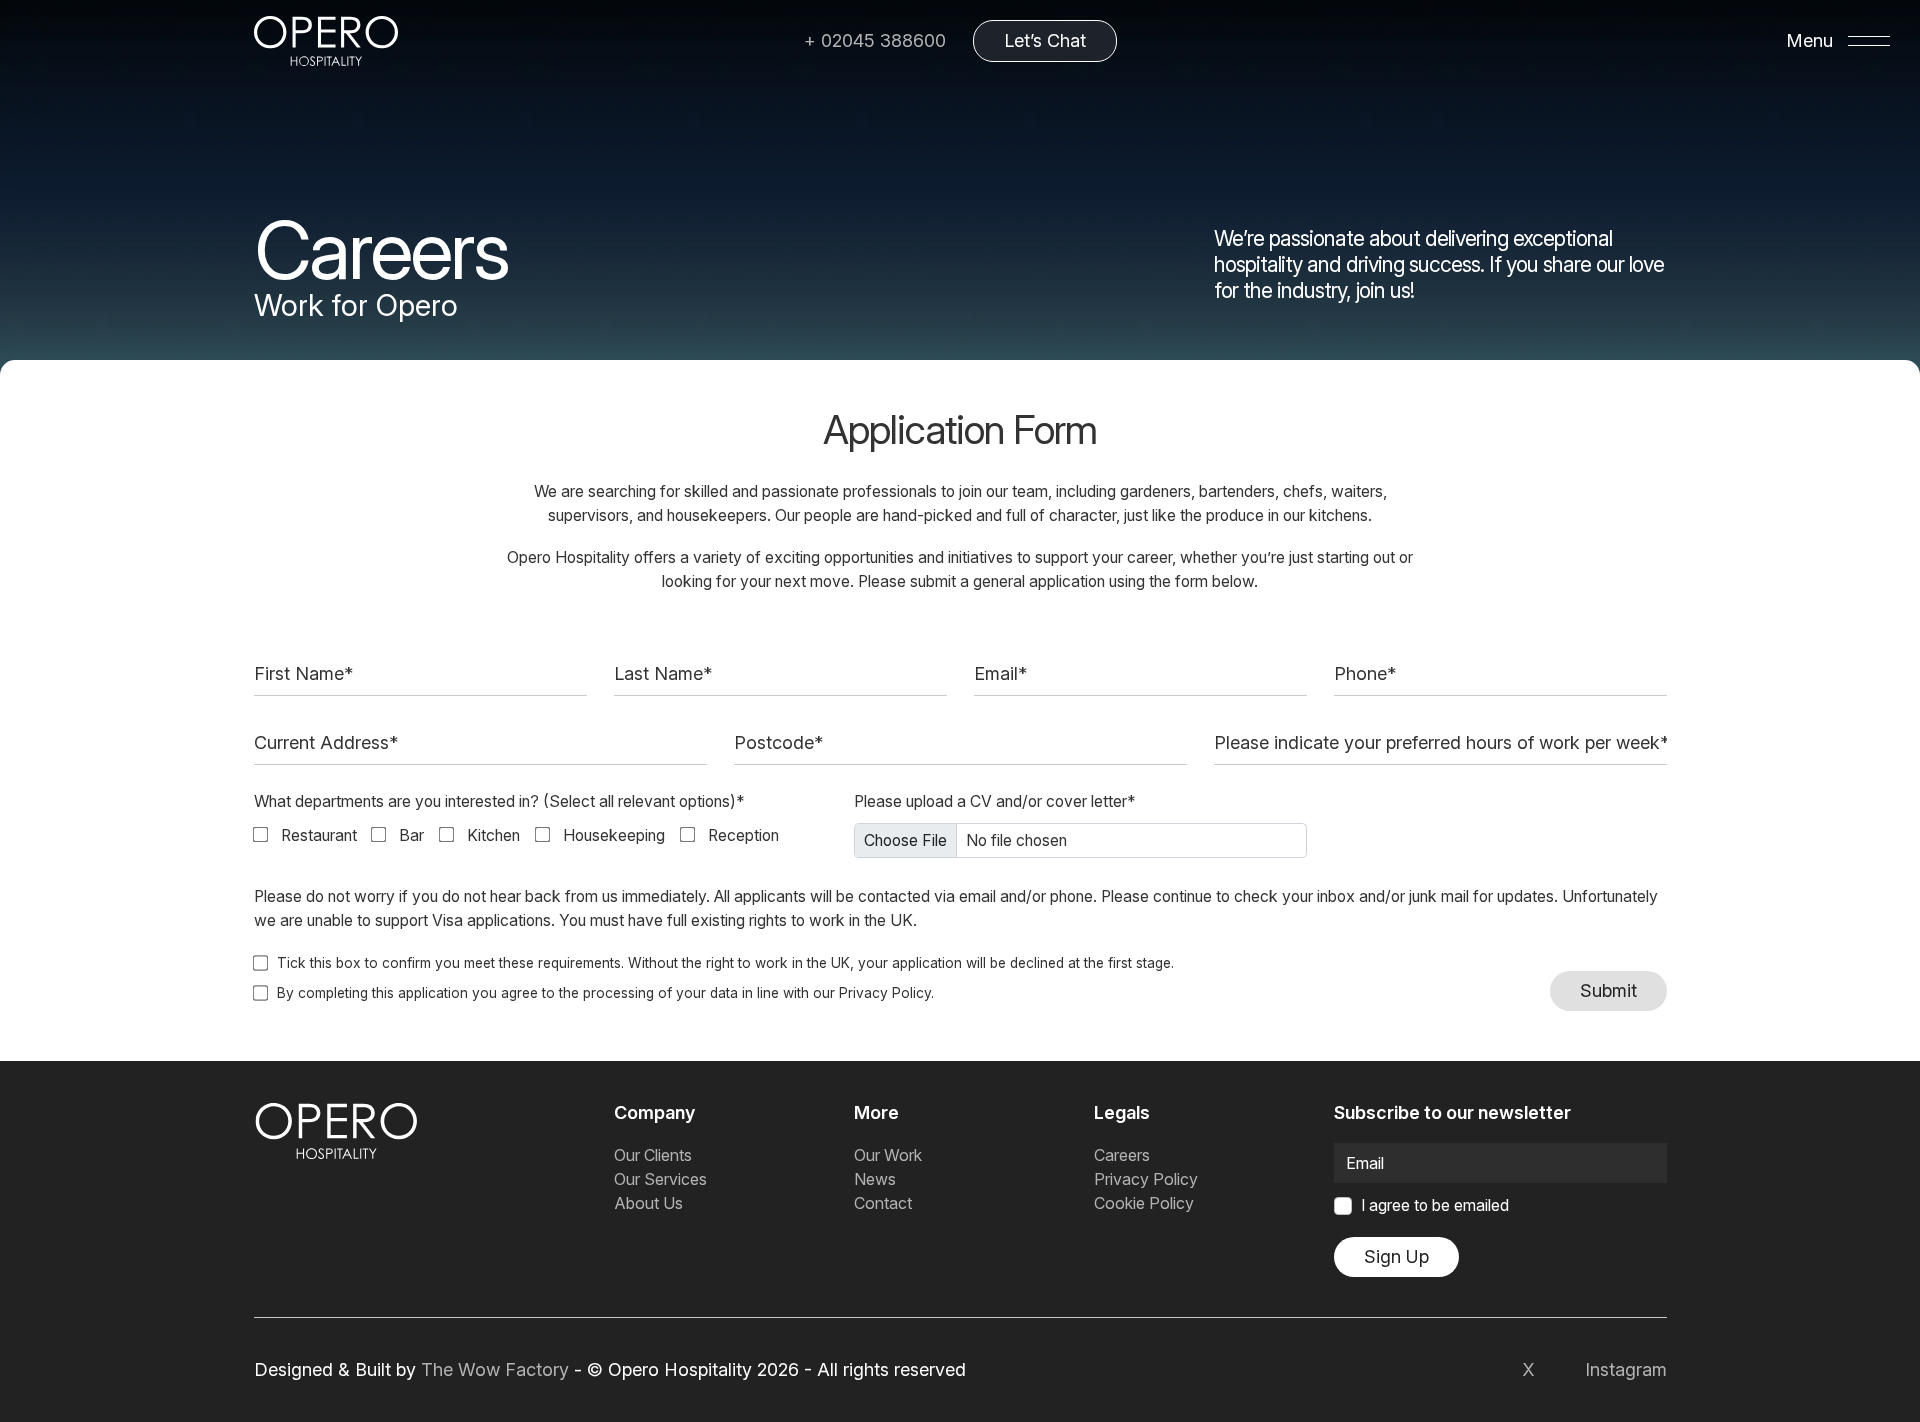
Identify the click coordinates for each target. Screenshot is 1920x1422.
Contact (883, 1203)
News (875, 1179)
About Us (648, 1203)
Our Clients (653, 1155)
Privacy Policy (885, 993)
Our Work (888, 1155)
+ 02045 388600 (875, 40)
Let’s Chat (1045, 40)
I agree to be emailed (1435, 1205)
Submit (1608, 990)
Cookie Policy (1144, 1203)
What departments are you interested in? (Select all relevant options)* (499, 801)
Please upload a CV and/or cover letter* (995, 801)
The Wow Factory (495, 1369)
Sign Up (1396, 1256)
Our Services (660, 1179)
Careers (1122, 1155)
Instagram (1626, 1369)
